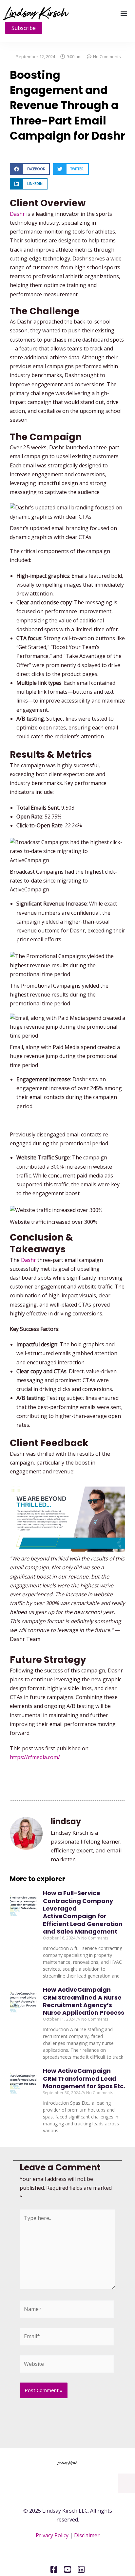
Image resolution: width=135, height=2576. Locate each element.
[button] (124, 13)
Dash (16, 214)
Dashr (29, 1260)
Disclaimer (87, 2535)
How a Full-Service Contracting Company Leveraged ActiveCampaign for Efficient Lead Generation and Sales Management (83, 1912)
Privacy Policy (52, 2535)
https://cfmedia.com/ (35, 1757)
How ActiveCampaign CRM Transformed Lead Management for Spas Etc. (84, 2078)
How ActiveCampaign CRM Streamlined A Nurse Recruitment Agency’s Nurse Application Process (84, 2001)
